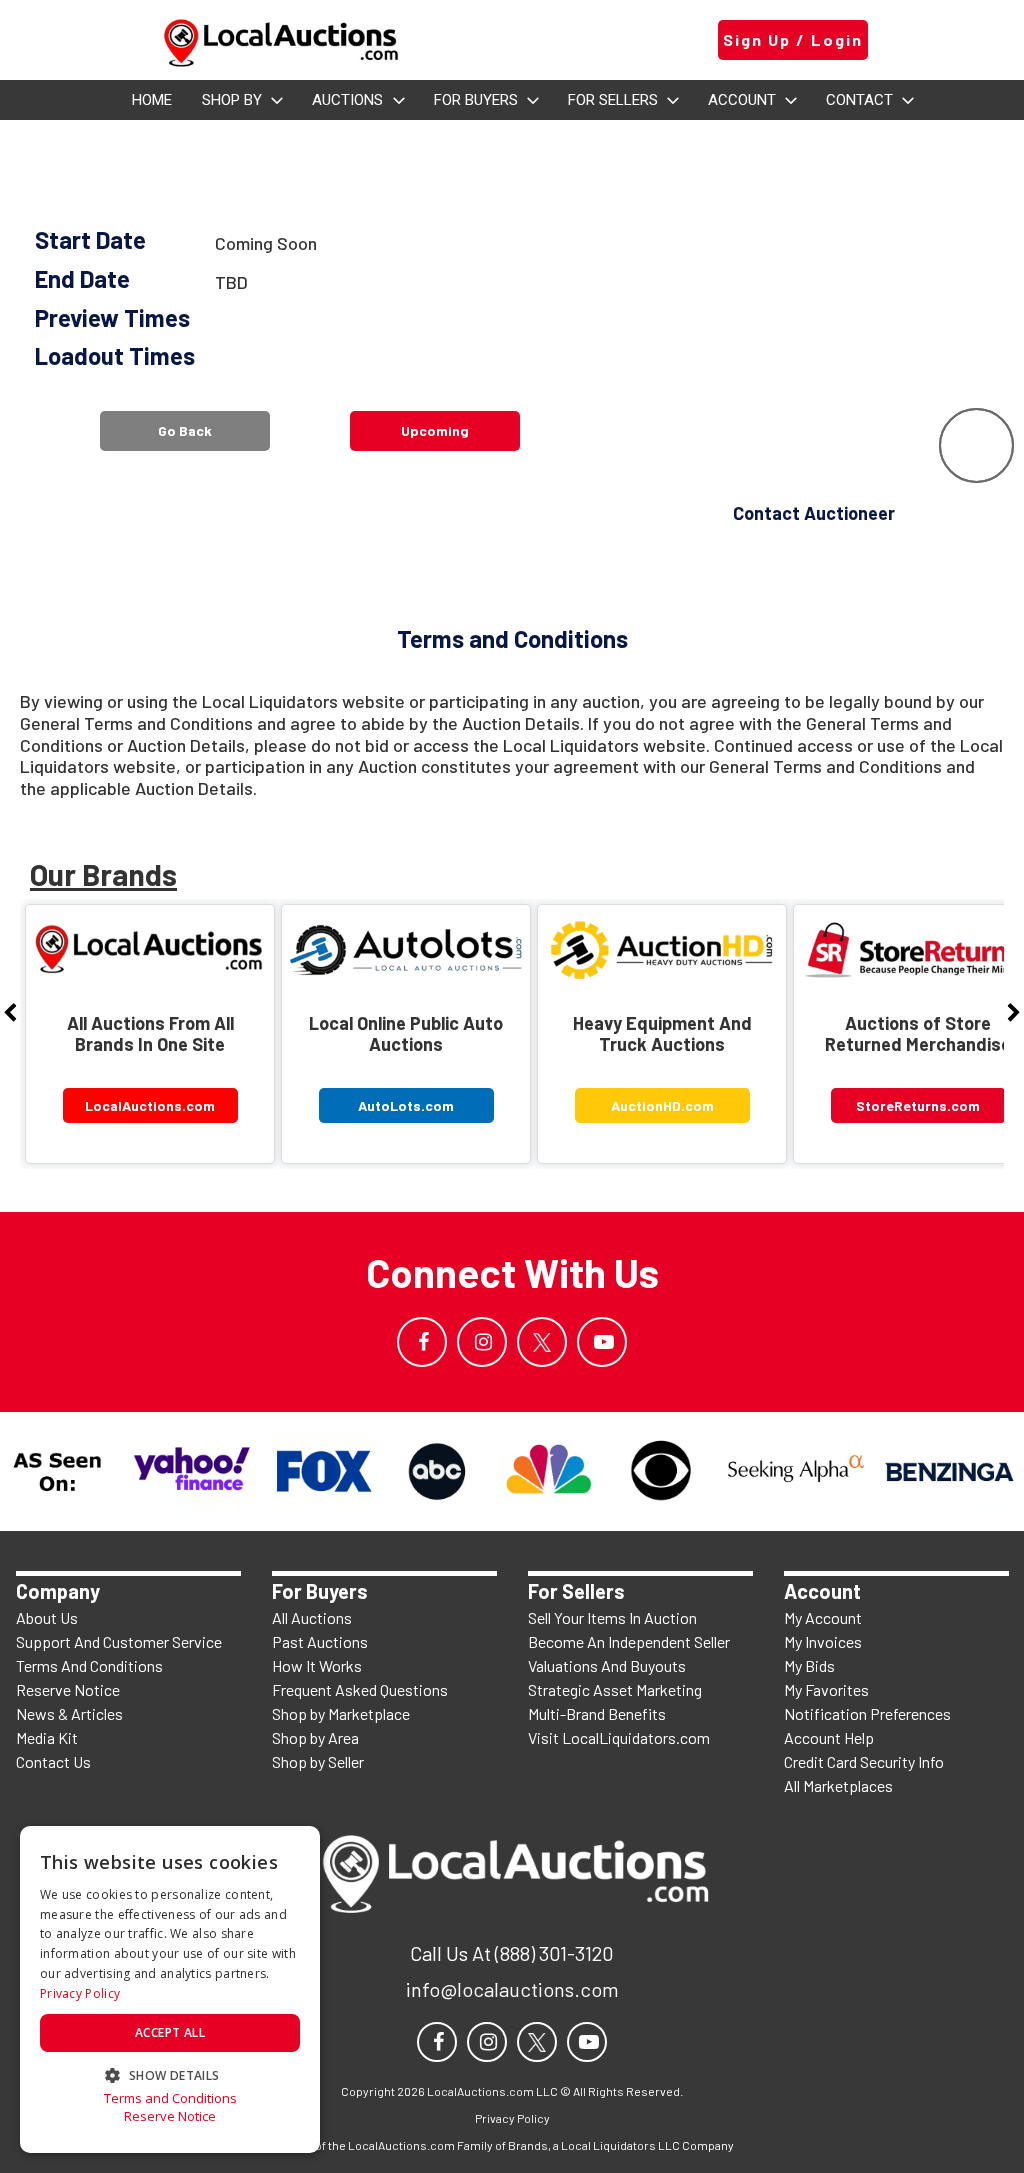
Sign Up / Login (793, 39)
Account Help (829, 1737)
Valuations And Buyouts (607, 1665)
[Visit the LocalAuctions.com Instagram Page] (482, 1342)
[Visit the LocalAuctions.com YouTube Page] (602, 1342)
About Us (47, 1617)
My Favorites (826, 1689)
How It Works (317, 1665)
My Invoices (823, 1641)
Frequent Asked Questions (360, 1689)
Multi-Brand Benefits (597, 1713)
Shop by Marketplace (341, 1713)
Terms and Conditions (170, 2098)
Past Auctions (320, 1641)
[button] (170, 2073)
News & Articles (69, 1713)
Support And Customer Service (119, 1641)
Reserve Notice (68, 1689)
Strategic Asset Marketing (615, 1689)
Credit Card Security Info (864, 1761)
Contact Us (53, 1761)
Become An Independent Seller (629, 1641)
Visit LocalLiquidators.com (619, 1737)
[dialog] (170, 1989)
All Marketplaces (838, 1785)
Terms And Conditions (89, 1665)
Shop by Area (315, 1737)
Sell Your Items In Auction (612, 1617)
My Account (823, 1617)
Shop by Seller (318, 1761)
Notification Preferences (867, 1713)
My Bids (809, 1665)
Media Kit (47, 1737)
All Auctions (312, 1617)
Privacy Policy (80, 1993)
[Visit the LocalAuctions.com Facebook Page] (422, 1342)
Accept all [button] (170, 2032)
